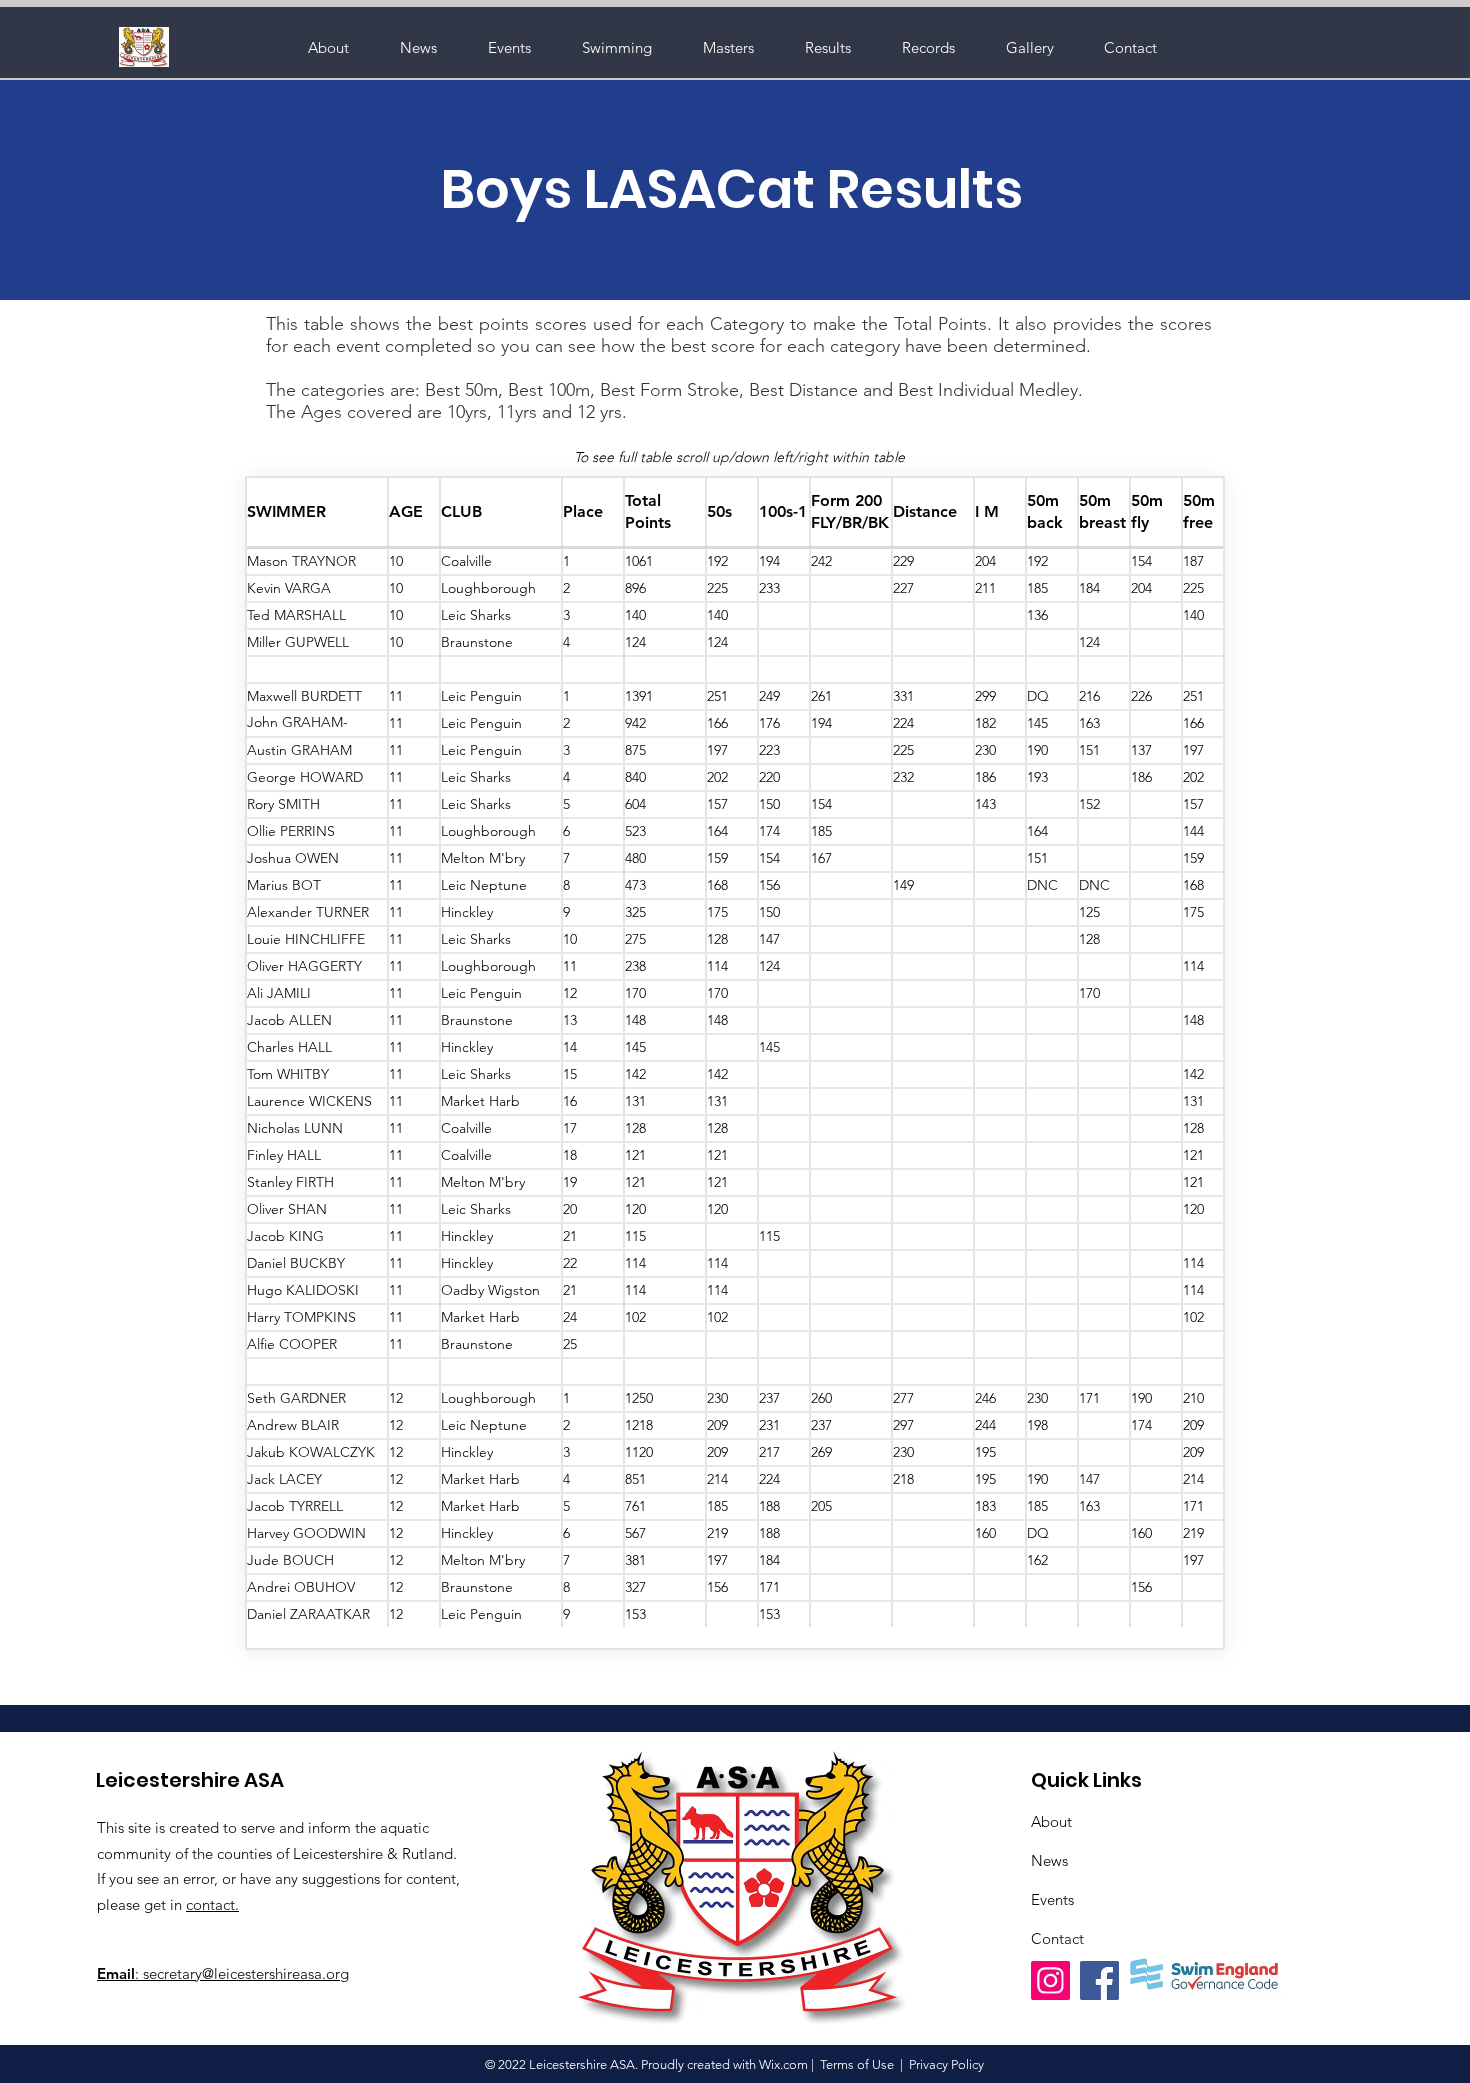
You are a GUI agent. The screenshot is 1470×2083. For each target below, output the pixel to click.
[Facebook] (1099, 1980)
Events (1052, 1899)
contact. (212, 1904)
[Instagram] (1050, 1980)
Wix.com (783, 2064)
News (1049, 1860)
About (1051, 1821)
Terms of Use (857, 2064)
